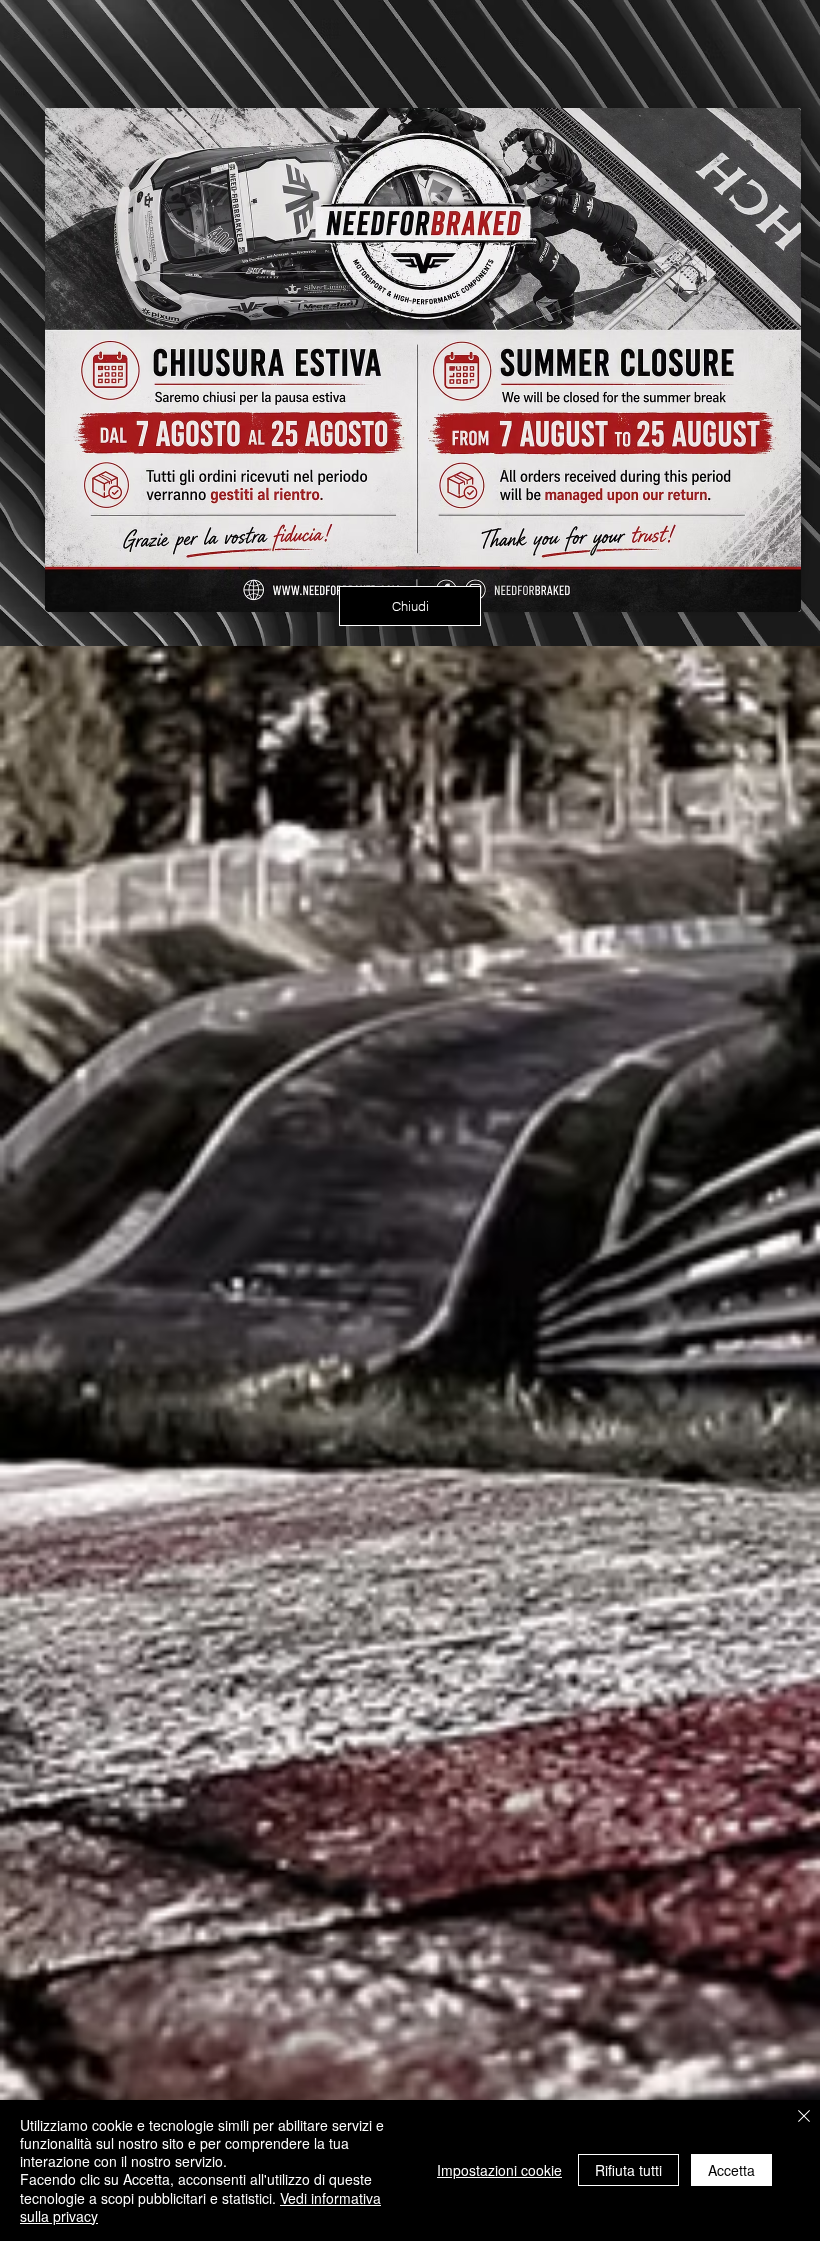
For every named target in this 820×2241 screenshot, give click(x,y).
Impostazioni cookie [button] (499, 2170)
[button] (410, 606)
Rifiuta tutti (628, 2170)
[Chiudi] (804, 2117)
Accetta (731, 2170)
